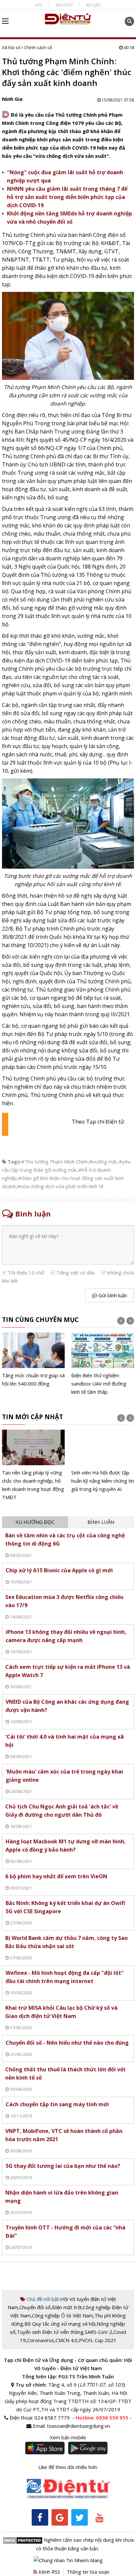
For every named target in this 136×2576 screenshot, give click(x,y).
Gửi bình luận (112, 1295)
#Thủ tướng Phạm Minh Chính (54, 1162)
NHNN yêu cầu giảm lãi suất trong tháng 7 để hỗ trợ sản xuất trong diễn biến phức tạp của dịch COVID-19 (67, 197)
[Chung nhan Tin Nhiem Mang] (68, 2560)
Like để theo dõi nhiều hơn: (68, 2467)
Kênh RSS (49, 2572)
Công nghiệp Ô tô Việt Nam (63, 2315)
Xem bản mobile (68, 2437)
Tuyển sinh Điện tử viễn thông (50, 2332)
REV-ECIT (64, 5)
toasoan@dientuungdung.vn (78, 2426)
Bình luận (101, 1522)
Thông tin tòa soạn (88, 2572)
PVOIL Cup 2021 (98, 2340)
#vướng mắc (103, 1162)
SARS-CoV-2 (99, 2332)
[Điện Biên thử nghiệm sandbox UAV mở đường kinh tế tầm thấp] (103, 1364)
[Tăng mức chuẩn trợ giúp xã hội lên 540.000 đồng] (33, 1360)
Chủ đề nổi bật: (43, 2299)
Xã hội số (11, 47)
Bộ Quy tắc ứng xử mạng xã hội (60, 2324)
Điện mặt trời (67, 2307)
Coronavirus (41, 2340)
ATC (39, 5)
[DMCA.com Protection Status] (23, 2540)
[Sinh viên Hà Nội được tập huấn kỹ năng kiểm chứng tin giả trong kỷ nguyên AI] (103, 1461)
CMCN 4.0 (67, 2340)
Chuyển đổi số (35, 2307)
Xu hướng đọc (35, 1522)
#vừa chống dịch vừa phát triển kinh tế (60, 1186)
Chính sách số (38, 47)
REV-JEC (94, 5)
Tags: (14, 1162)
